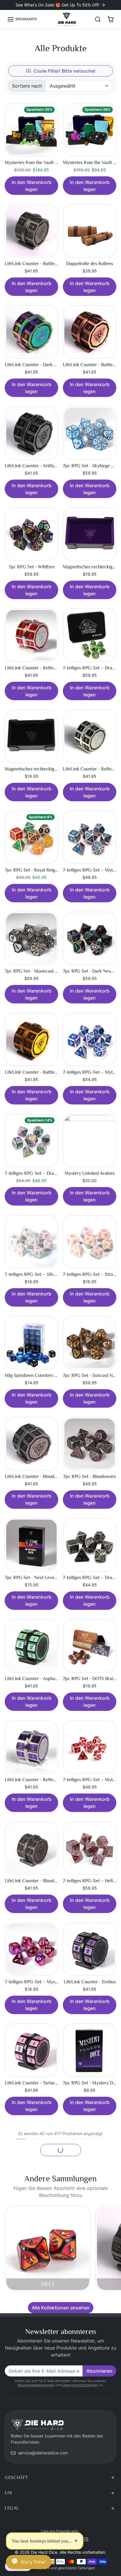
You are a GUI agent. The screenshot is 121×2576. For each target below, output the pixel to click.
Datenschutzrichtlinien (80, 2385)
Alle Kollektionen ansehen (61, 2308)
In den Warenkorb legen (32, 186)
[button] (22, 19)
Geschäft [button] (16, 2478)
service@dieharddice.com (43, 2453)
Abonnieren (99, 2371)
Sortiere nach (27, 86)
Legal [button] (12, 2508)
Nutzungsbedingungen (36, 2385)
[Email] (85, 2539)
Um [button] (8, 2493)
